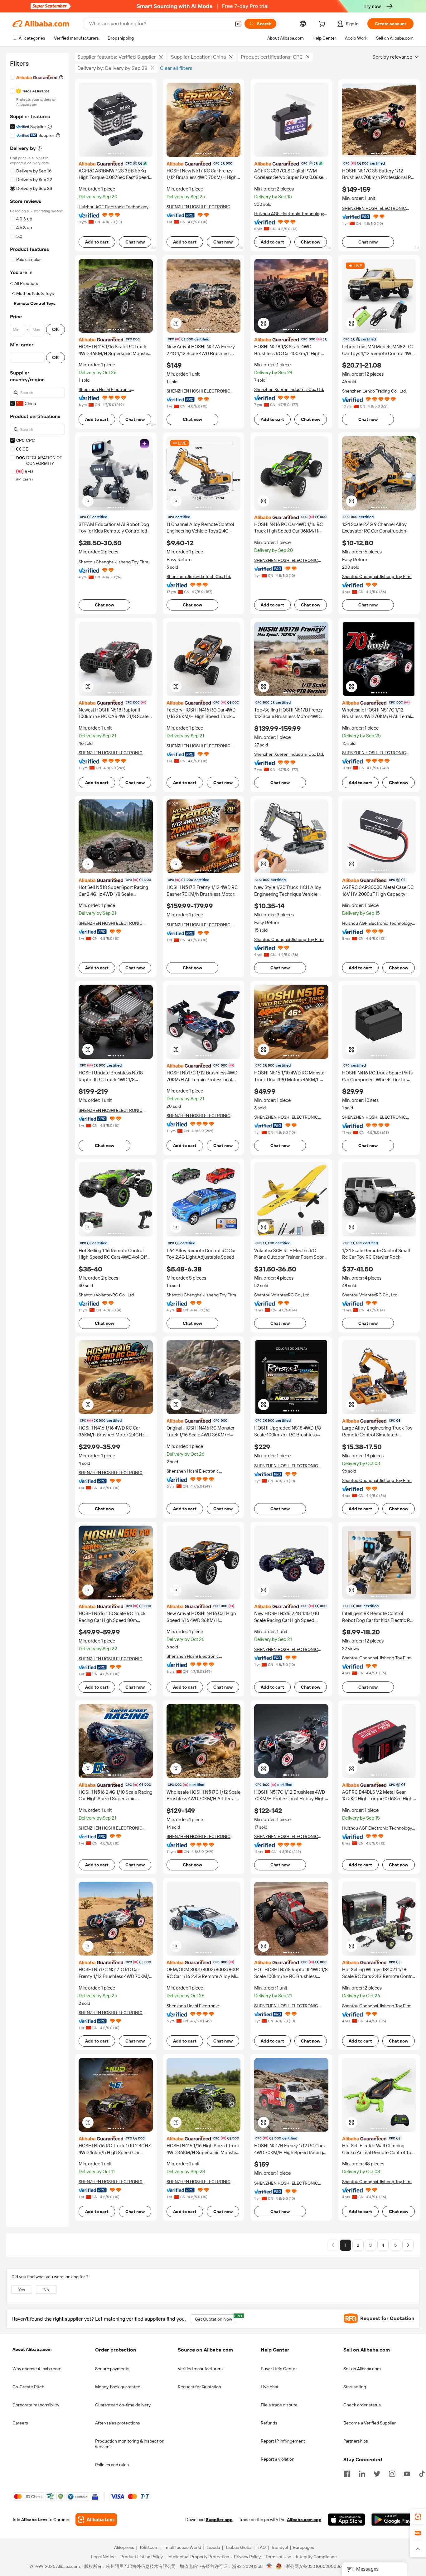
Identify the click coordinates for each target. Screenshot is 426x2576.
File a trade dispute (279, 2405)
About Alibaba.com (32, 2349)
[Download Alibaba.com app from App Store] (346, 2520)
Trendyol (279, 2548)
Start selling (355, 2387)
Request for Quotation (199, 2387)
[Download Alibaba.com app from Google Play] (392, 2520)
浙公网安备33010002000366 (315, 2567)
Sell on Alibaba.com (362, 2369)
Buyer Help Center (279, 2369)
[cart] (323, 25)
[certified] (116, 163)
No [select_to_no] (46, 2290)
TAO (262, 2548)
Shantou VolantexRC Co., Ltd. (107, 1295)
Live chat (270, 2387)
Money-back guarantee (118, 2387)
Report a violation (278, 2459)
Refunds (269, 2423)
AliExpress (124, 2548)
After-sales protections (118, 2423)
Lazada (213, 2548)
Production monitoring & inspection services (130, 2444)
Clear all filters (176, 68)
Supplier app (219, 2520)
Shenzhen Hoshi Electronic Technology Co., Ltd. (105, 390)
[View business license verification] (269, 2567)
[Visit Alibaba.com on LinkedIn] (362, 2473)
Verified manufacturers (200, 2369)
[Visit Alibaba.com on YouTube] (407, 2473)
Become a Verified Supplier (370, 2423)
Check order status (362, 2405)
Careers (20, 2423)
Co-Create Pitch (28, 2387)
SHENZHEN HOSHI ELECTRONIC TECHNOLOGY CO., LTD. (198, 207)
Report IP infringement (283, 2441)
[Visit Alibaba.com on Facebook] (347, 2473)
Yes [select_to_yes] (22, 2290)
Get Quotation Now (215, 2318)
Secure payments (112, 2369)
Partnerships (356, 2441)
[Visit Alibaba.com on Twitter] (377, 2473)
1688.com (149, 2548)
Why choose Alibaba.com (37, 2369)
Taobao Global (239, 2548)
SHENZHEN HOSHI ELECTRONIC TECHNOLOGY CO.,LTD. (111, 753)
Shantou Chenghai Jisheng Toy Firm (113, 562)
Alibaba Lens (34, 2520)
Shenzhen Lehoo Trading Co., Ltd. (374, 391)
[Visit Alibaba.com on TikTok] (422, 2473)
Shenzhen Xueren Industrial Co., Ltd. (289, 389)
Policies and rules (112, 2465)
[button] (238, 24)
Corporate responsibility (36, 2405)
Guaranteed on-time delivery (123, 2405)
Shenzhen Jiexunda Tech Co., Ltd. (199, 576)
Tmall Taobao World (182, 2548)
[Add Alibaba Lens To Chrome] (96, 2520)
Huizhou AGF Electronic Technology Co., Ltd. (114, 207)
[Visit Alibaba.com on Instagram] (392, 2473)
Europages (304, 2548)
